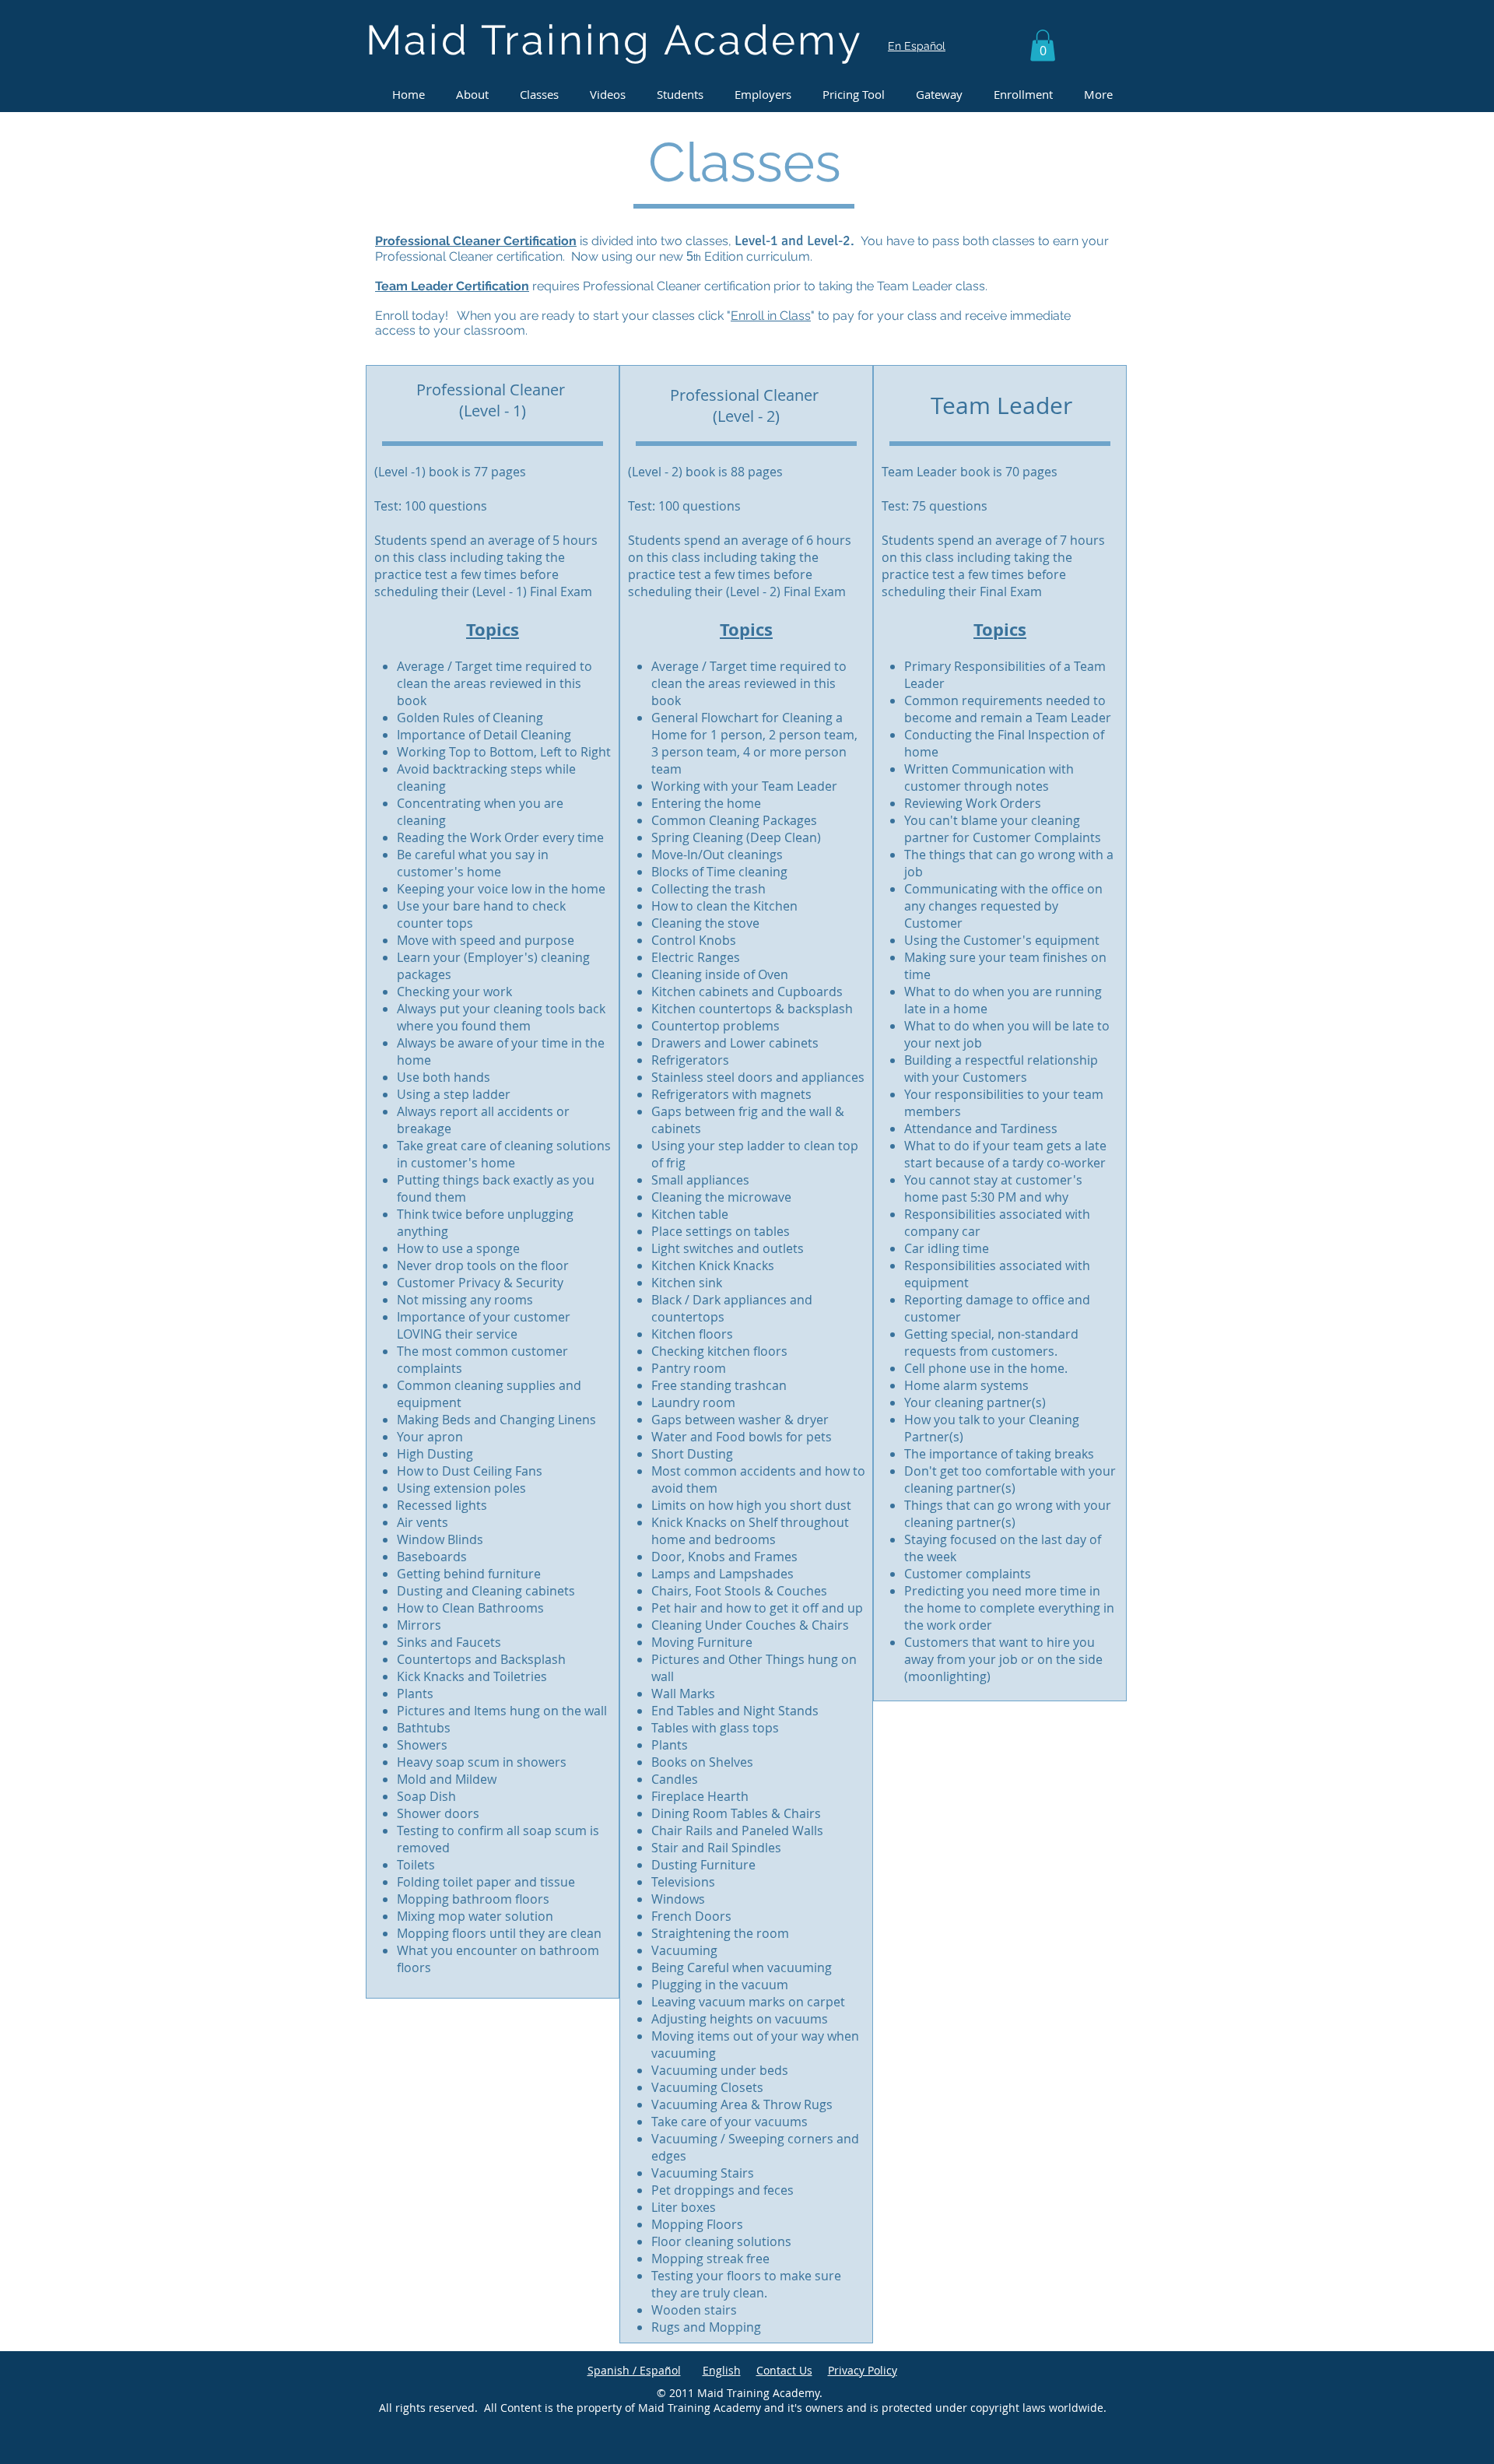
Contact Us (784, 2370)
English (722, 2370)
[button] (1043, 46)
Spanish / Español (634, 2370)
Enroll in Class (771, 316)
